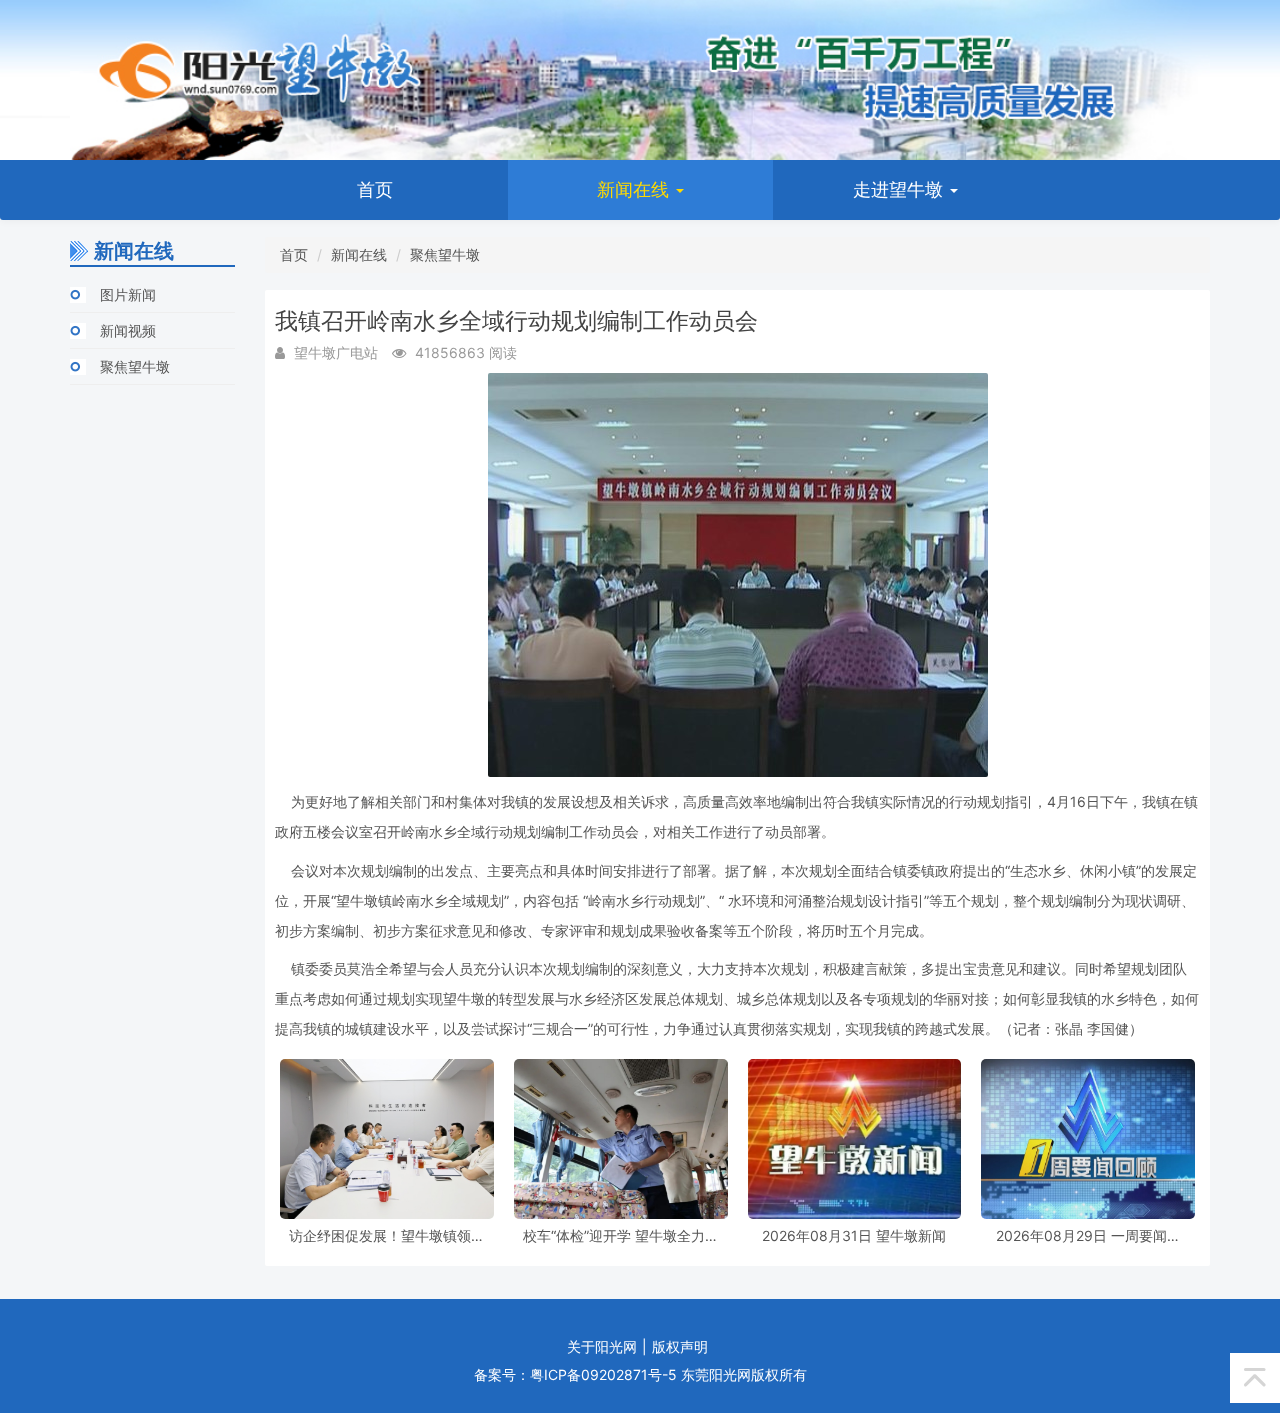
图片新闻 (128, 294)
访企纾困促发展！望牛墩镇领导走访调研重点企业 (387, 1235)
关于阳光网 (602, 1346)
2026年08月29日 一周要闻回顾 (1088, 1235)
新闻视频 (128, 330)
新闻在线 (635, 189)
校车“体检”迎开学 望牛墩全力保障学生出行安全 (621, 1235)
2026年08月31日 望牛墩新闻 (854, 1235)
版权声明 (680, 1346)
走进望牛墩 (900, 189)
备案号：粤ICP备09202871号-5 (575, 1374)
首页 (375, 189)
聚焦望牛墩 (135, 366)
